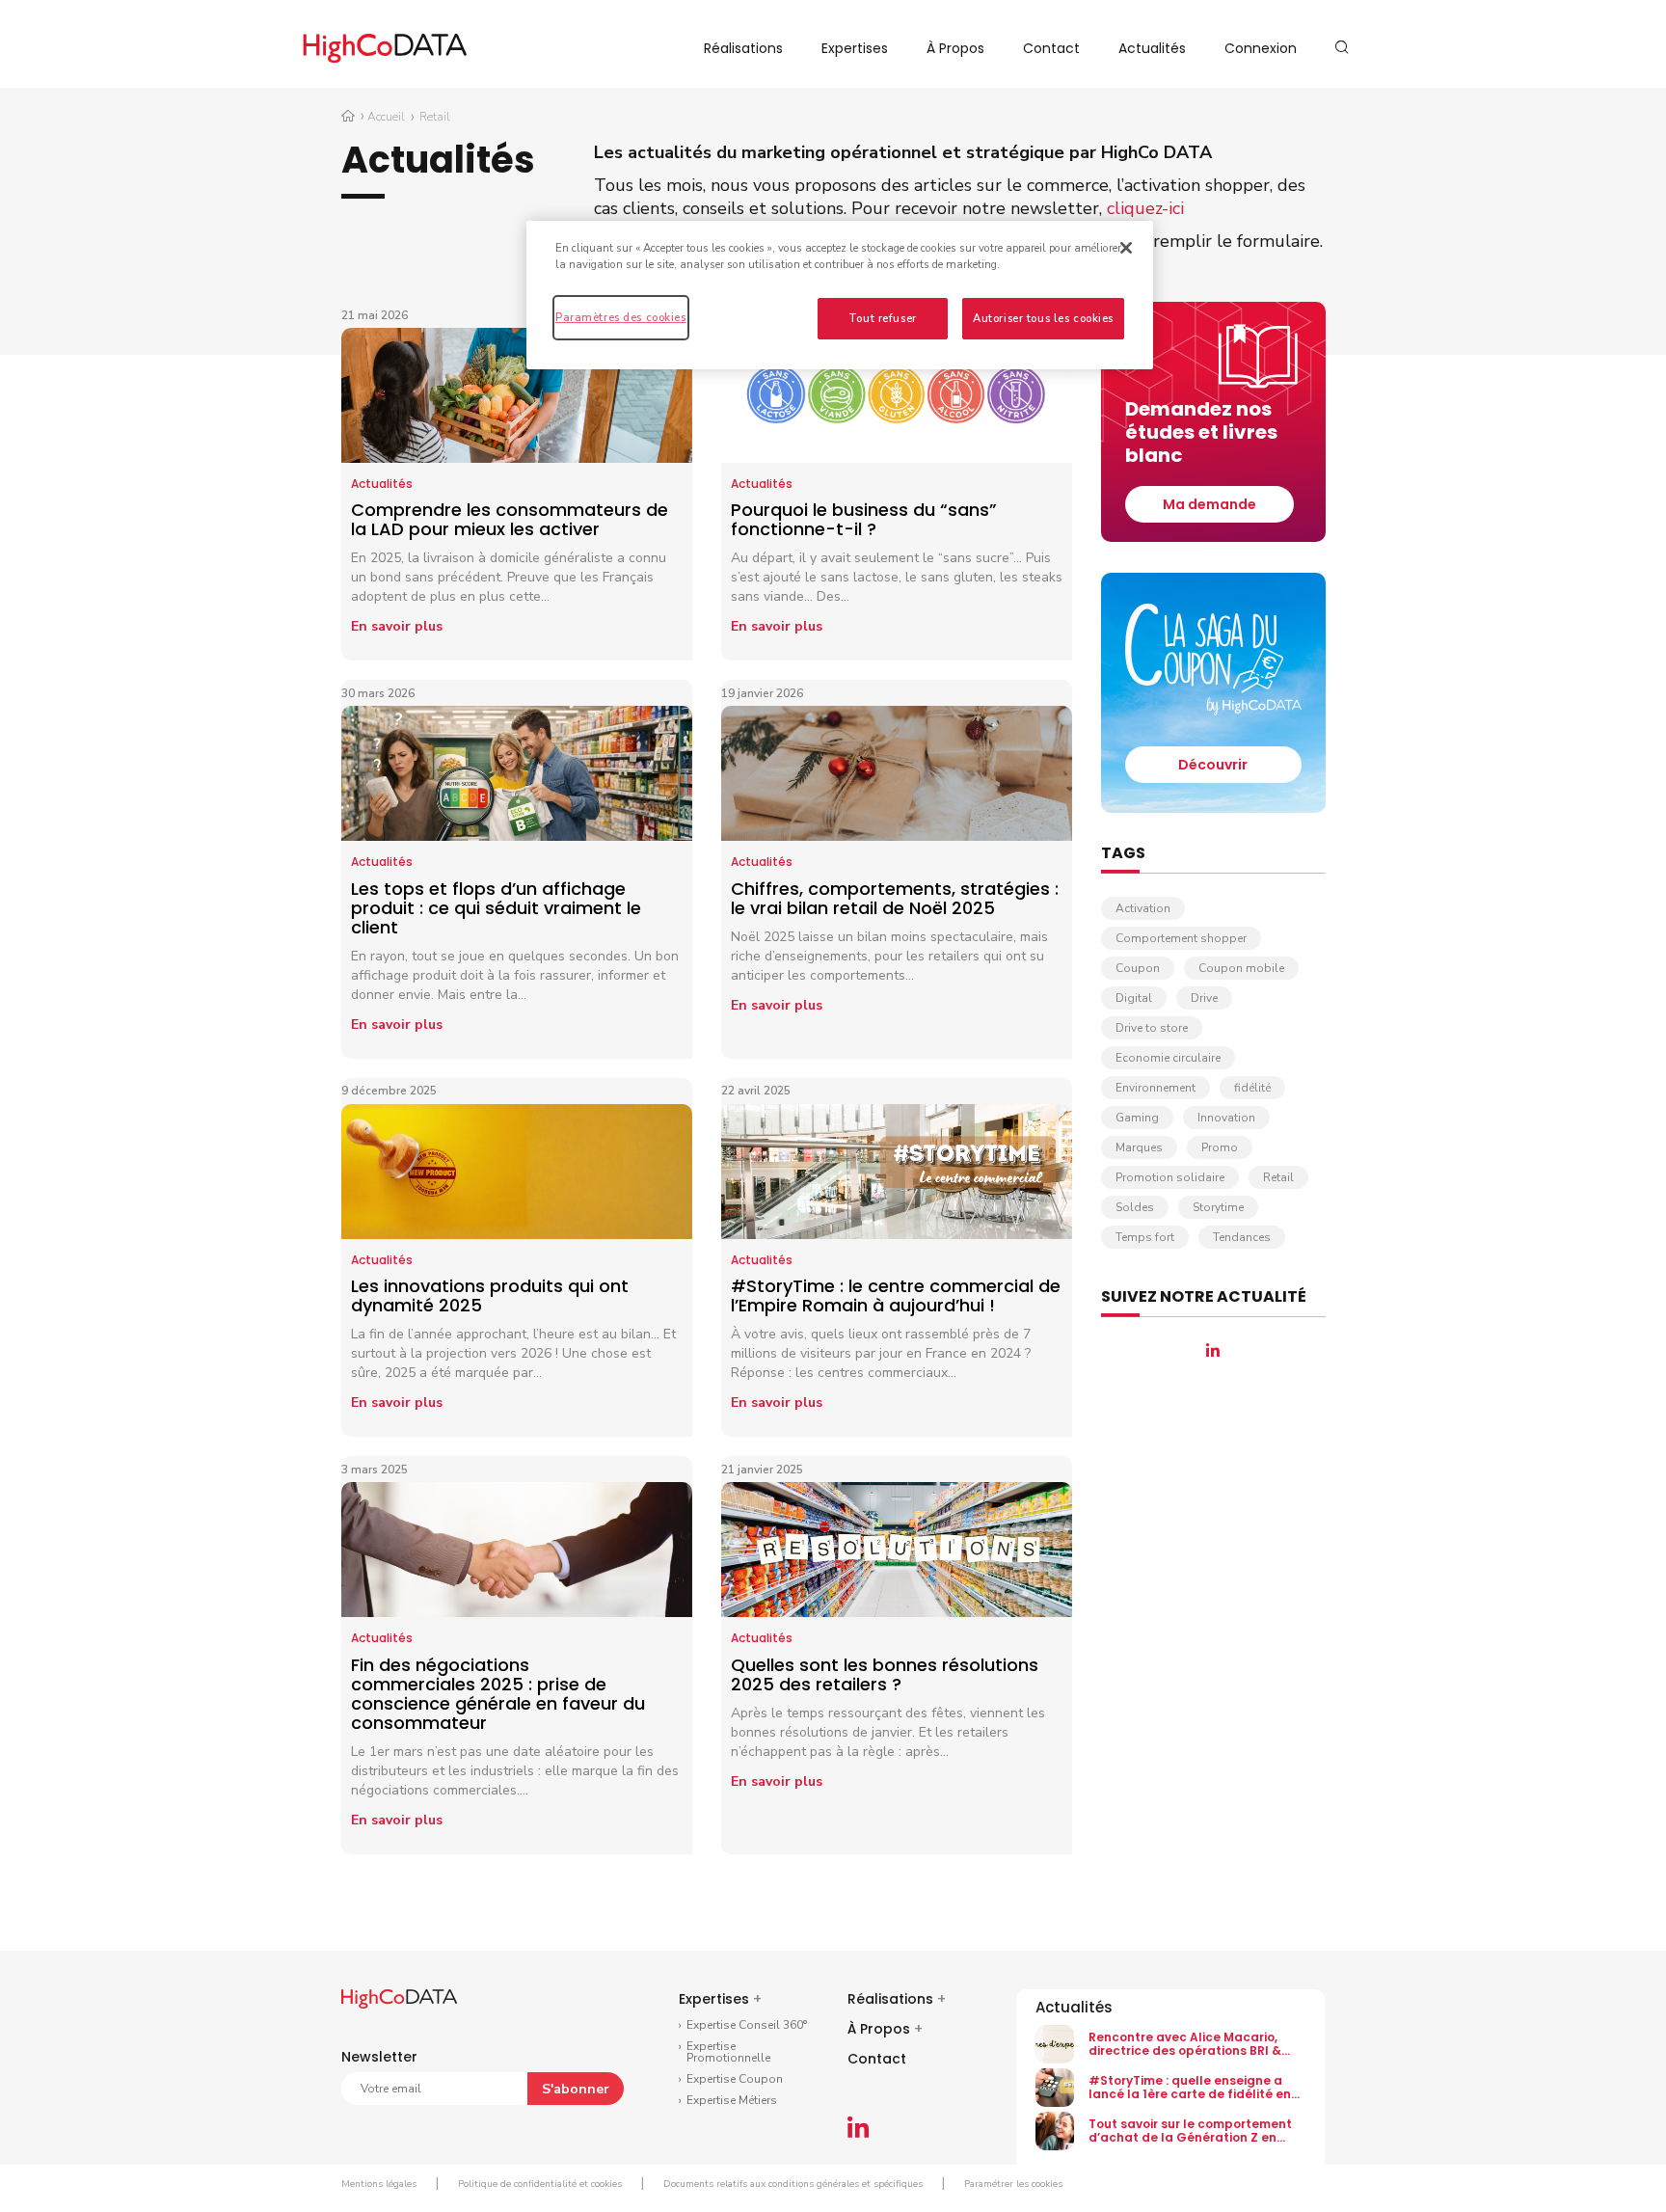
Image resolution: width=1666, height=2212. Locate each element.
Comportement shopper (1181, 938)
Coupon (1138, 968)
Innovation (1226, 1118)
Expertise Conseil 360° (747, 2025)
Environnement (1155, 1088)
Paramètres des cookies (621, 317)
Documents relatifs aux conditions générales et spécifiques (793, 2184)
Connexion (1261, 48)
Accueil (386, 117)
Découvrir (1213, 765)
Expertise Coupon (735, 2079)
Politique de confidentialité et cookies (540, 2184)
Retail (1278, 1177)
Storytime (1218, 1207)
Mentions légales (379, 2184)
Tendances (1242, 1237)
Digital (1134, 998)
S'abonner (576, 2089)
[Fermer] (1126, 248)
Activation (1143, 908)
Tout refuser (883, 318)
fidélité (1252, 1088)
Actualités (1152, 48)
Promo (1220, 1147)
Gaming (1137, 1118)
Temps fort (1145, 1237)
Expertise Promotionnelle (728, 2052)
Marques (1139, 1147)
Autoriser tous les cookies (1043, 318)
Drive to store (1152, 1028)
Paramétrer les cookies (1013, 2184)
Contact (1051, 48)
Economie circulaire (1168, 1058)
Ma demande (1209, 504)
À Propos (955, 48)
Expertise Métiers (732, 2100)
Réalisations (743, 48)
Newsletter (379, 2057)
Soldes (1135, 1207)
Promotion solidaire (1170, 1177)
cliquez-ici (1145, 208)
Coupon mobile (1241, 968)
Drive (1204, 998)
